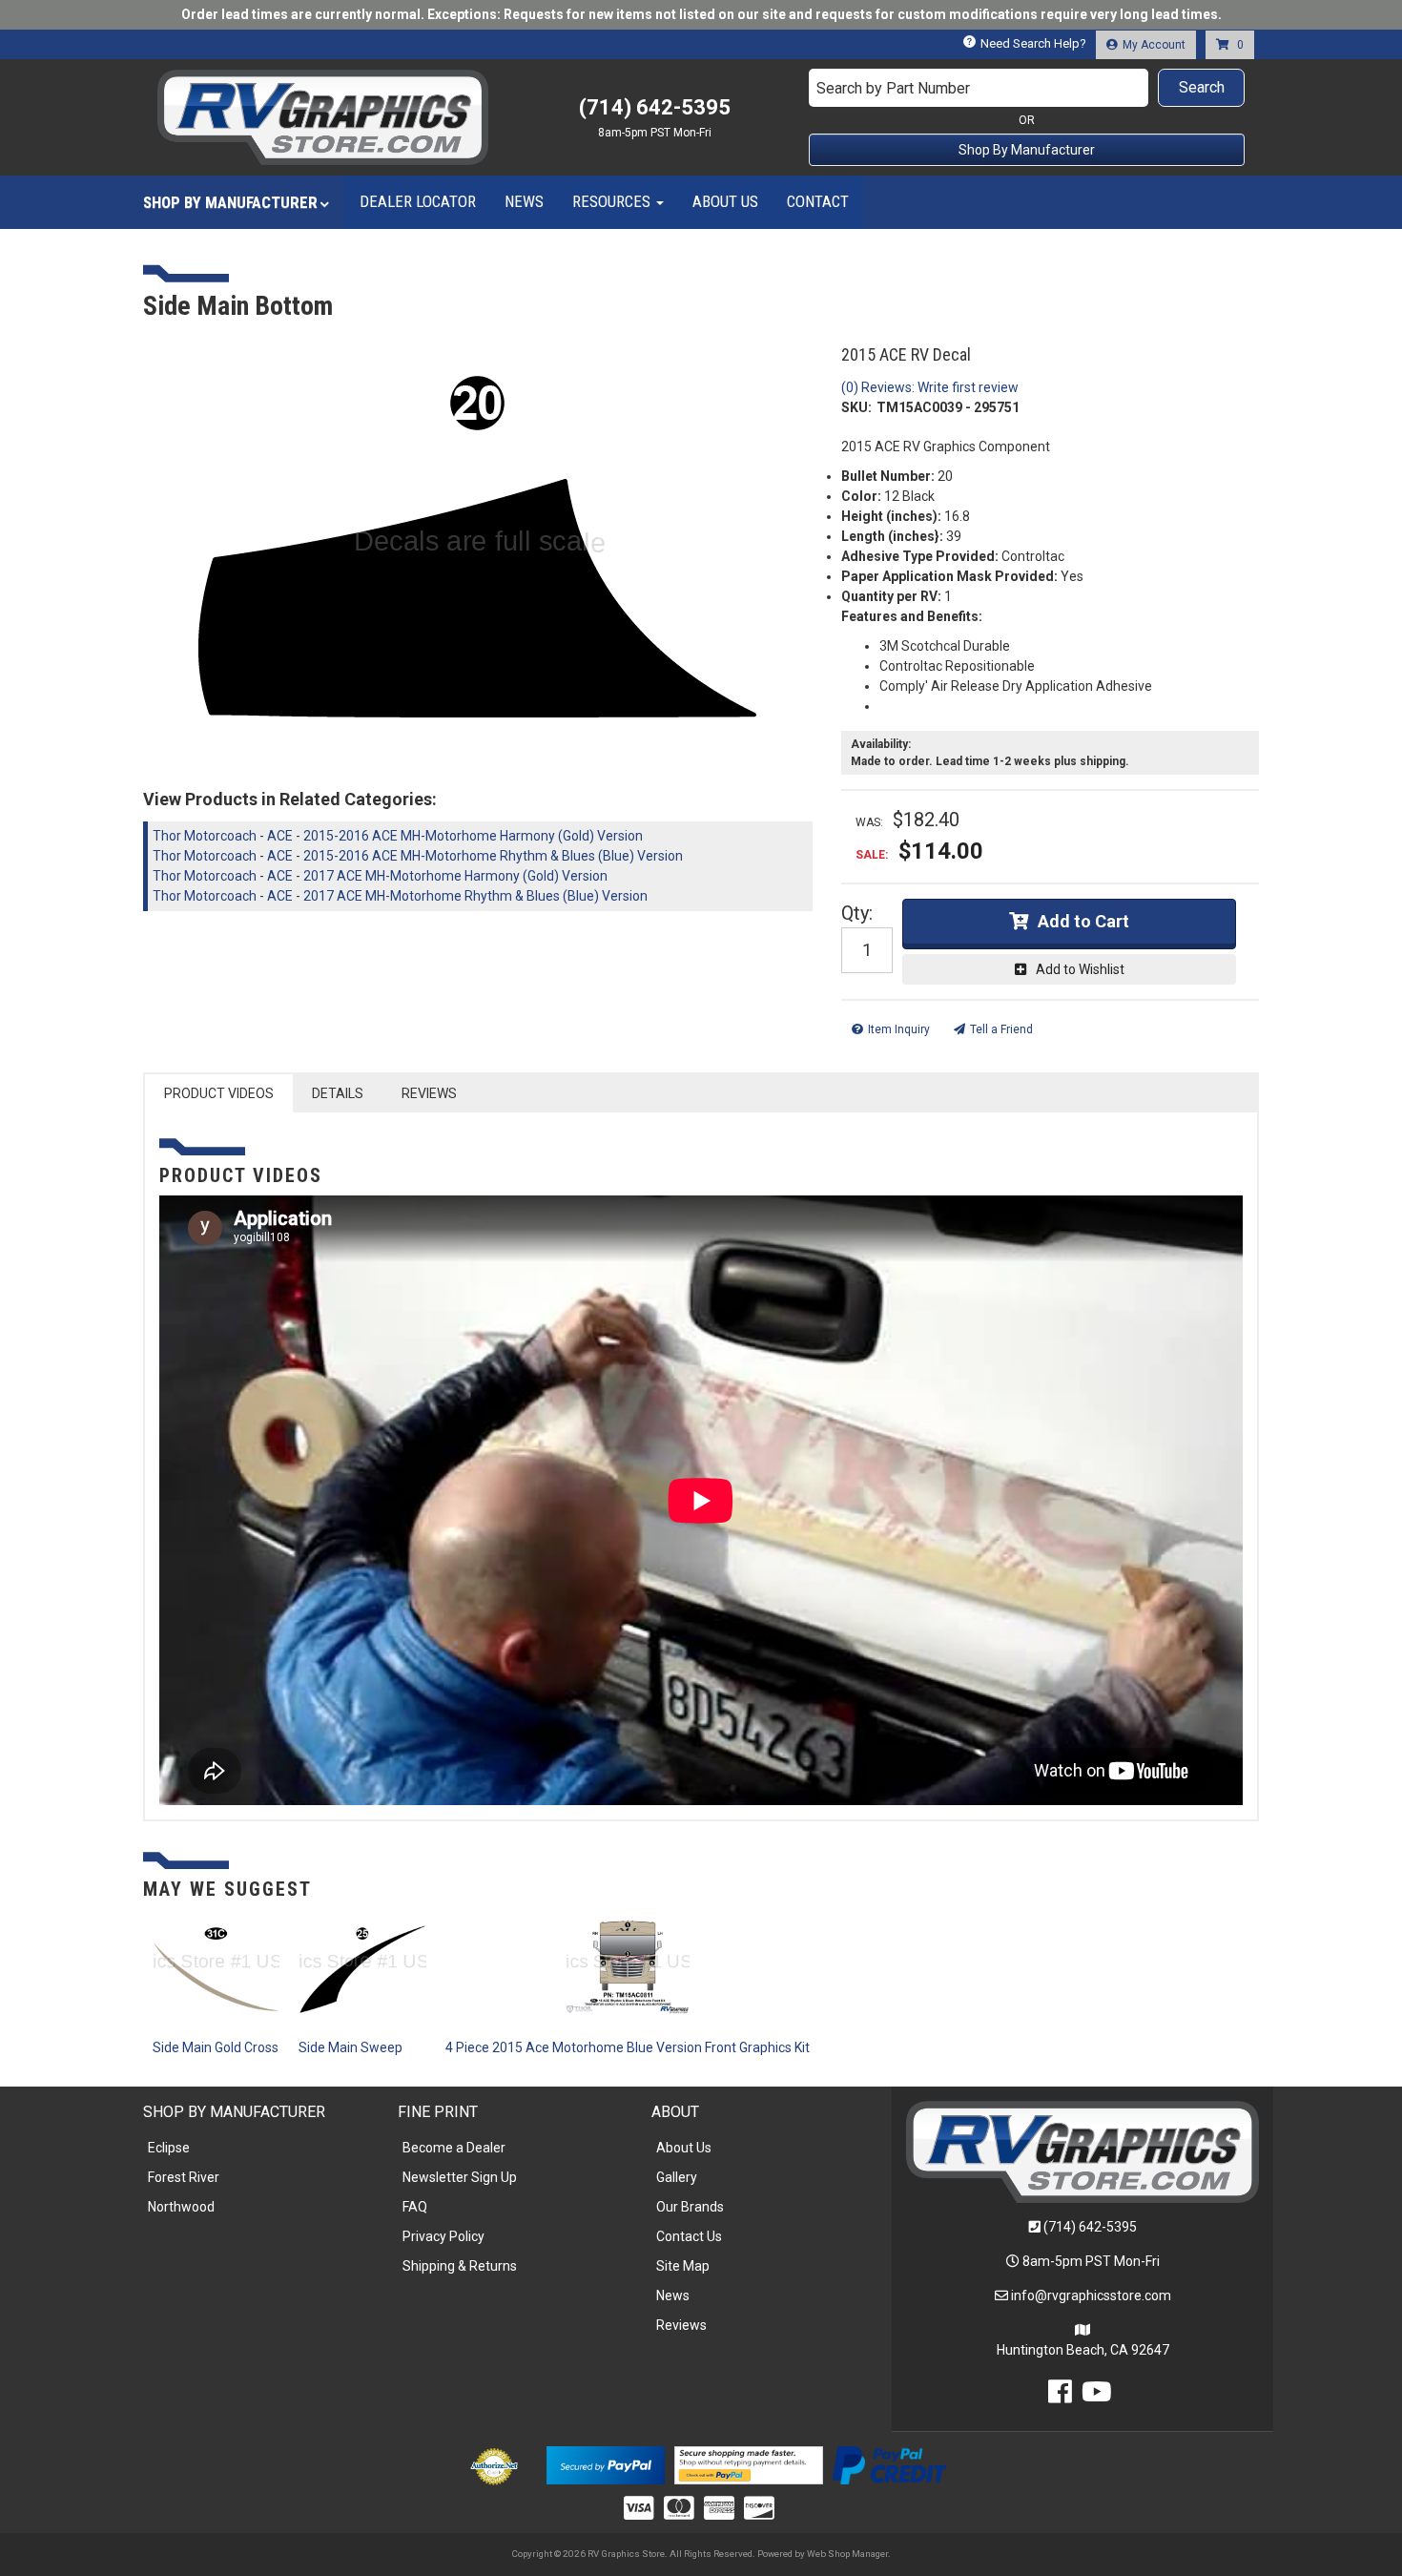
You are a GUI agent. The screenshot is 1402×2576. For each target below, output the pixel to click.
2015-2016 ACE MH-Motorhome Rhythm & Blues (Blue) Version (493, 856)
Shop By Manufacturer (1027, 150)
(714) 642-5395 (1090, 2227)
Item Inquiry (899, 1029)
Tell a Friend (1001, 1029)
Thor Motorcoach (205, 836)
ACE (280, 836)
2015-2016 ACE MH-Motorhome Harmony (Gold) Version (473, 836)
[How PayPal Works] (605, 2463)
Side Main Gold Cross (216, 2047)
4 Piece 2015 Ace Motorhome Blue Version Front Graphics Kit (628, 2047)
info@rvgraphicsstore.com (1091, 2296)
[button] (1027, 88)
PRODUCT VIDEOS (219, 1093)
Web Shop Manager (847, 2554)
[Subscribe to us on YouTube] (1097, 2397)
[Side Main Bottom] (478, 551)
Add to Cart (1083, 921)
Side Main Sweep (350, 2047)
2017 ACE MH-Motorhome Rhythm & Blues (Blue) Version (475, 896)
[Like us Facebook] (1060, 2397)
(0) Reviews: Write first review (930, 387)
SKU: (856, 407)
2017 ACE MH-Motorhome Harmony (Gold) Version (455, 876)
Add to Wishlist (1080, 969)
